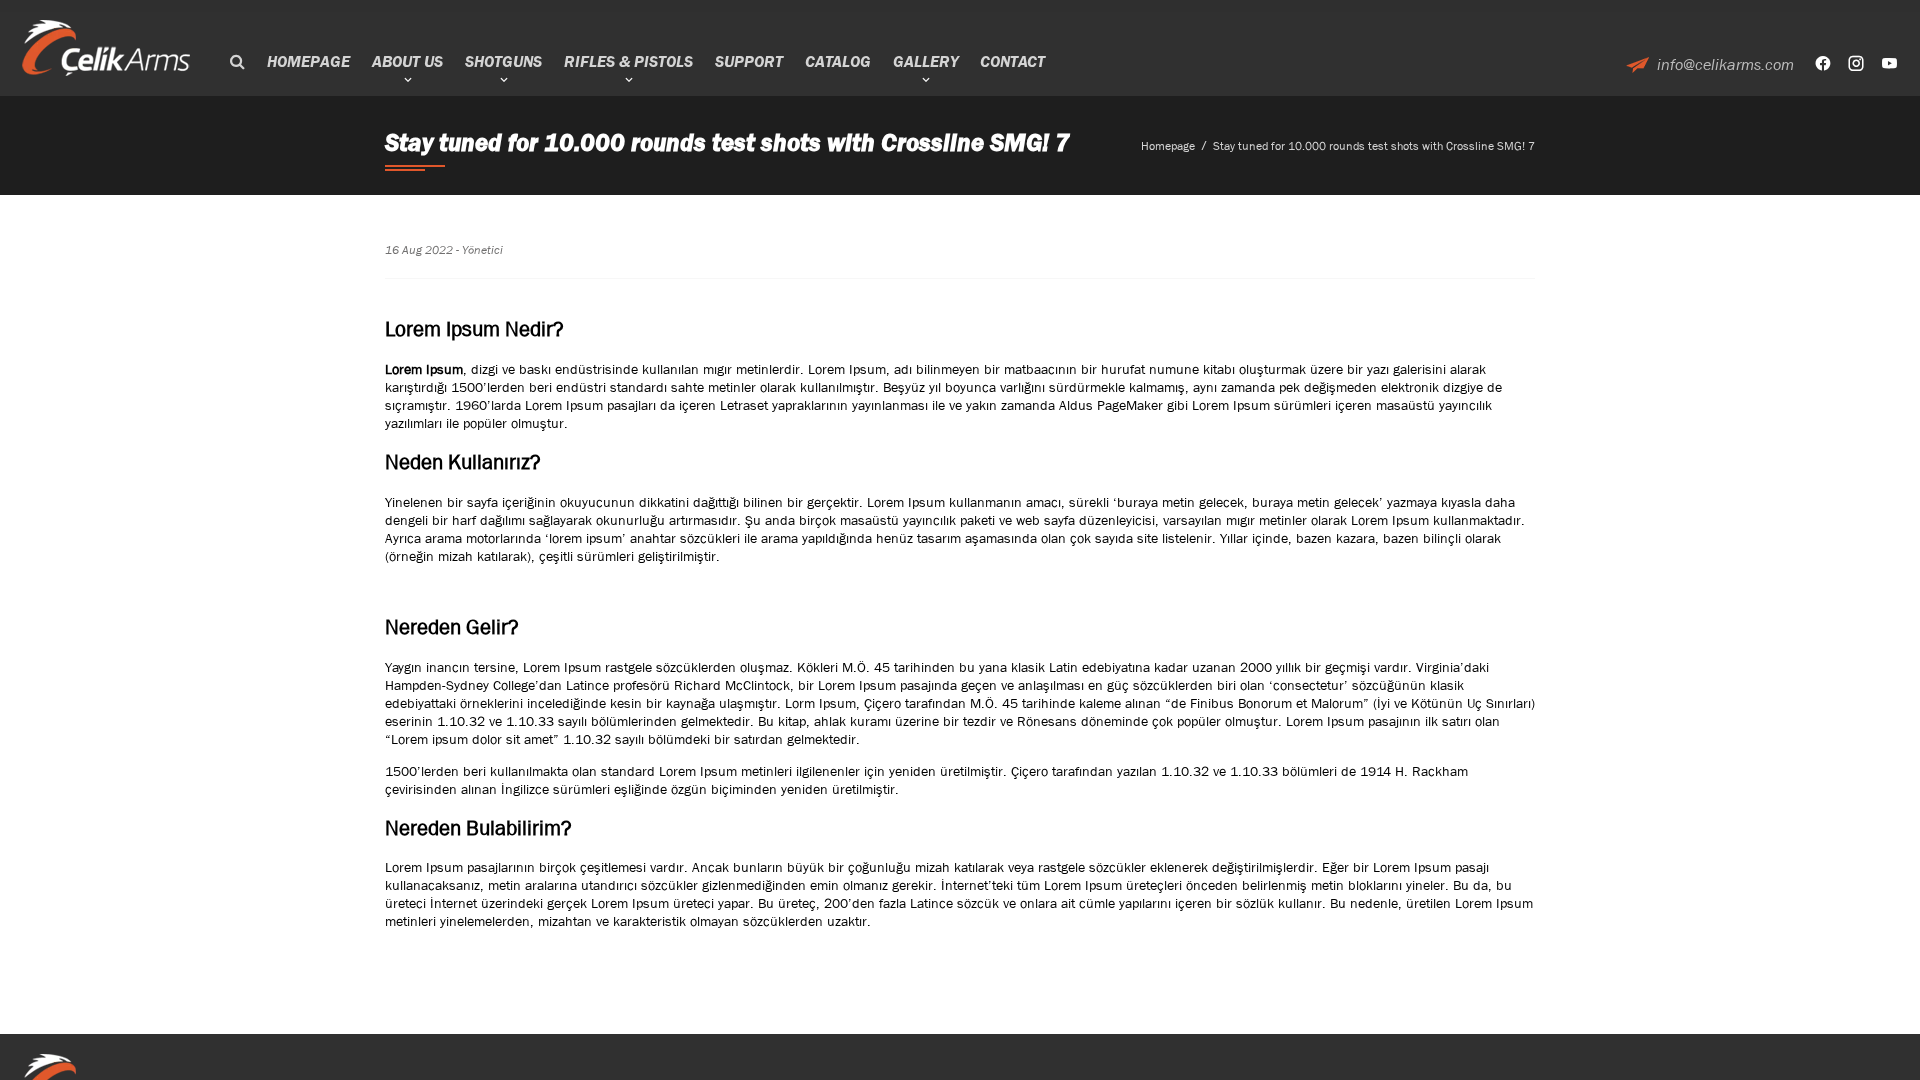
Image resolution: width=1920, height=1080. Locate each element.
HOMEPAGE (308, 61)
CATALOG (838, 61)
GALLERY (925, 61)
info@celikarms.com (1725, 64)
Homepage (1168, 146)
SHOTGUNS (503, 61)
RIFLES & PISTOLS (628, 61)
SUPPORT (749, 61)
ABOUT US (407, 61)
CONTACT (1012, 61)
